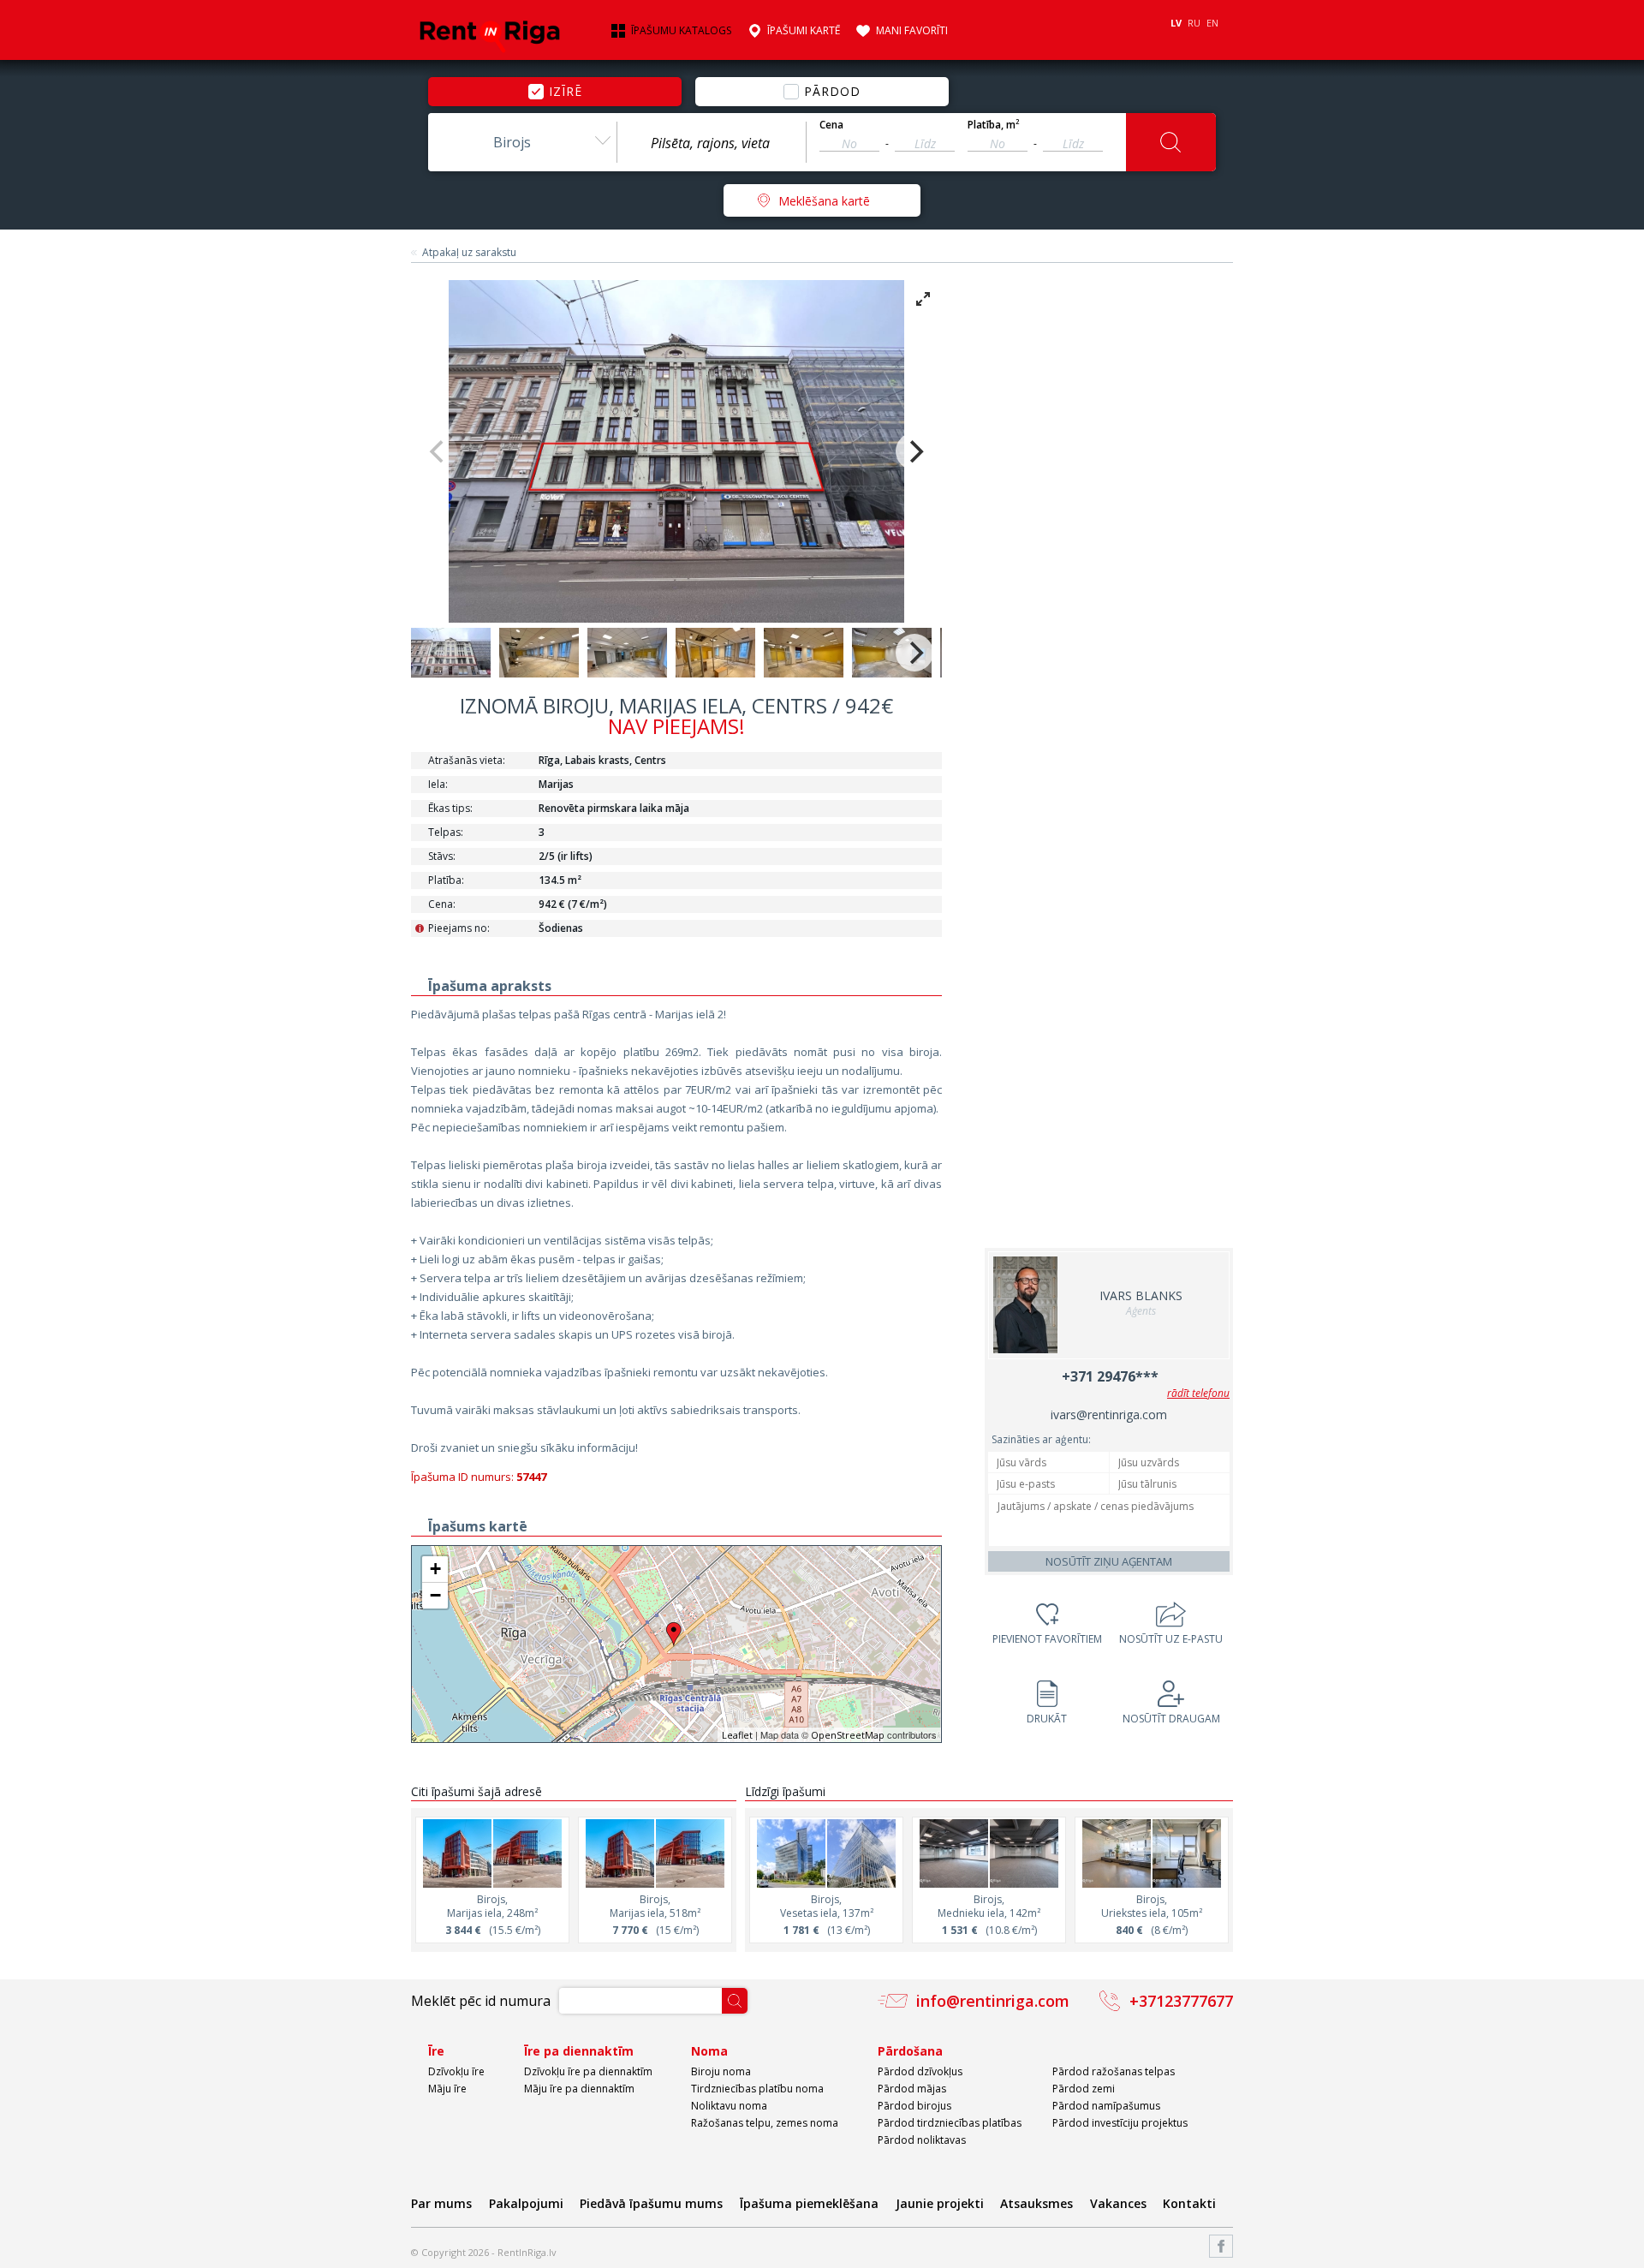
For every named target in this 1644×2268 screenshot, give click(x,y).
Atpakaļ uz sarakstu (469, 253)
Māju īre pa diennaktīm (579, 2089)
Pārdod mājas (912, 2089)
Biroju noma (721, 2071)
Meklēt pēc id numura (481, 2001)
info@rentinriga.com (993, 2001)
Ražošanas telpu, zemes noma (765, 2123)
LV (1176, 23)
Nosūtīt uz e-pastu (1171, 1639)
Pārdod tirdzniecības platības (950, 2123)
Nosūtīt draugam (1171, 1719)
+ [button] (435, 1569)
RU (1194, 23)
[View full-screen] (923, 299)
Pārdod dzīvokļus (920, 2071)
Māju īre (447, 2089)
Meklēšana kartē (824, 201)
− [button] (435, 1595)
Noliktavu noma (729, 2106)
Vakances (1118, 2203)
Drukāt (1047, 1719)
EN (1212, 23)
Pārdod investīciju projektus (1120, 2123)
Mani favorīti (912, 31)
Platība (994, 125)
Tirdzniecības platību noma (757, 2089)
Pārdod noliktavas (922, 2140)
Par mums (441, 2203)
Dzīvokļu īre (456, 2071)
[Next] (914, 451)
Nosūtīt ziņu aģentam (1109, 1561)
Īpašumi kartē (804, 31)
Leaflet (737, 1735)
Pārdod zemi (1084, 2089)
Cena (831, 125)
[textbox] (712, 143)
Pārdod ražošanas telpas (1114, 2071)
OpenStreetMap (848, 1735)
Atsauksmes (1036, 2203)
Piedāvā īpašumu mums (651, 2203)
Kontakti (1189, 2203)
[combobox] (522, 142)
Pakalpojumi (526, 2203)
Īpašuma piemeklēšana (809, 2203)
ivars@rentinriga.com (1109, 1415)
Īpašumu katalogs (681, 31)
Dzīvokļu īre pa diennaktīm (588, 2071)
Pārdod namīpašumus (1106, 2106)
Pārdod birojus (914, 2106)
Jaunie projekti (940, 2203)
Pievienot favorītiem (1047, 1639)
